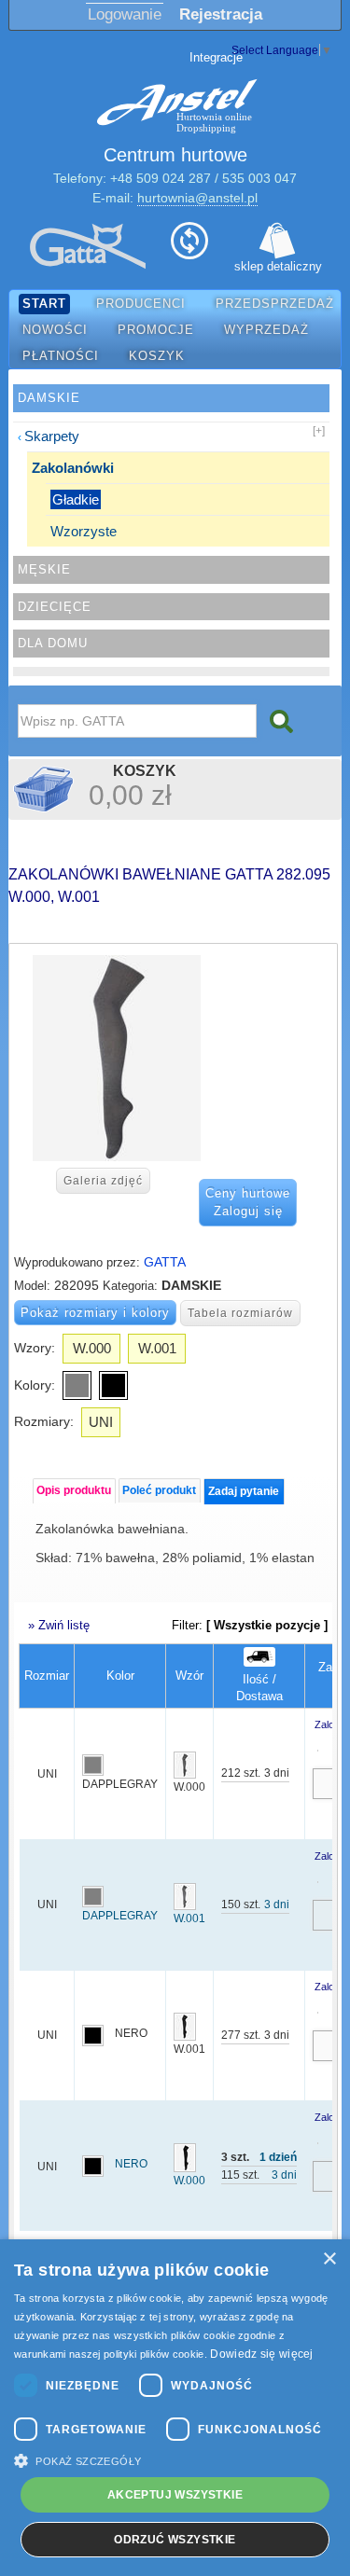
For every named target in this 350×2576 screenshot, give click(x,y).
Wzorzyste (84, 531)
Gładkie (76, 499)
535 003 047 (259, 178)
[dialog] (175, 2408)
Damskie (49, 398)
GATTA (165, 1262)
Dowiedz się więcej (261, 2354)
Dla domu (53, 643)
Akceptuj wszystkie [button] (175, 2495)
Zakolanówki (73, 468)
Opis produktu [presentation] (74, 1490)
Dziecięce (55, 607)
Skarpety (52, 436)
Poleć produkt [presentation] (159, 1490)
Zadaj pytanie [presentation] (244, 1491)
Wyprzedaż (266, 330)
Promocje (156, 330)
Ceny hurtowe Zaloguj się (248, 1203)
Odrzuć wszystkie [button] (175, 2540)
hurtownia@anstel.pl (197, 198)
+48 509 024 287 (161, 178)
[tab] (74, 1491)
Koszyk (157, 356)
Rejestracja (221, 14)
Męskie (44, 569)
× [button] (329, 2259)
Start (44, 304)
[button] (175, 2460)
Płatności (61, 356)
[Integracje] (189, 246)
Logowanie (125, 14)
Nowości (55, 330)
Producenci (141, 304)
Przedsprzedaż (275, 304)
